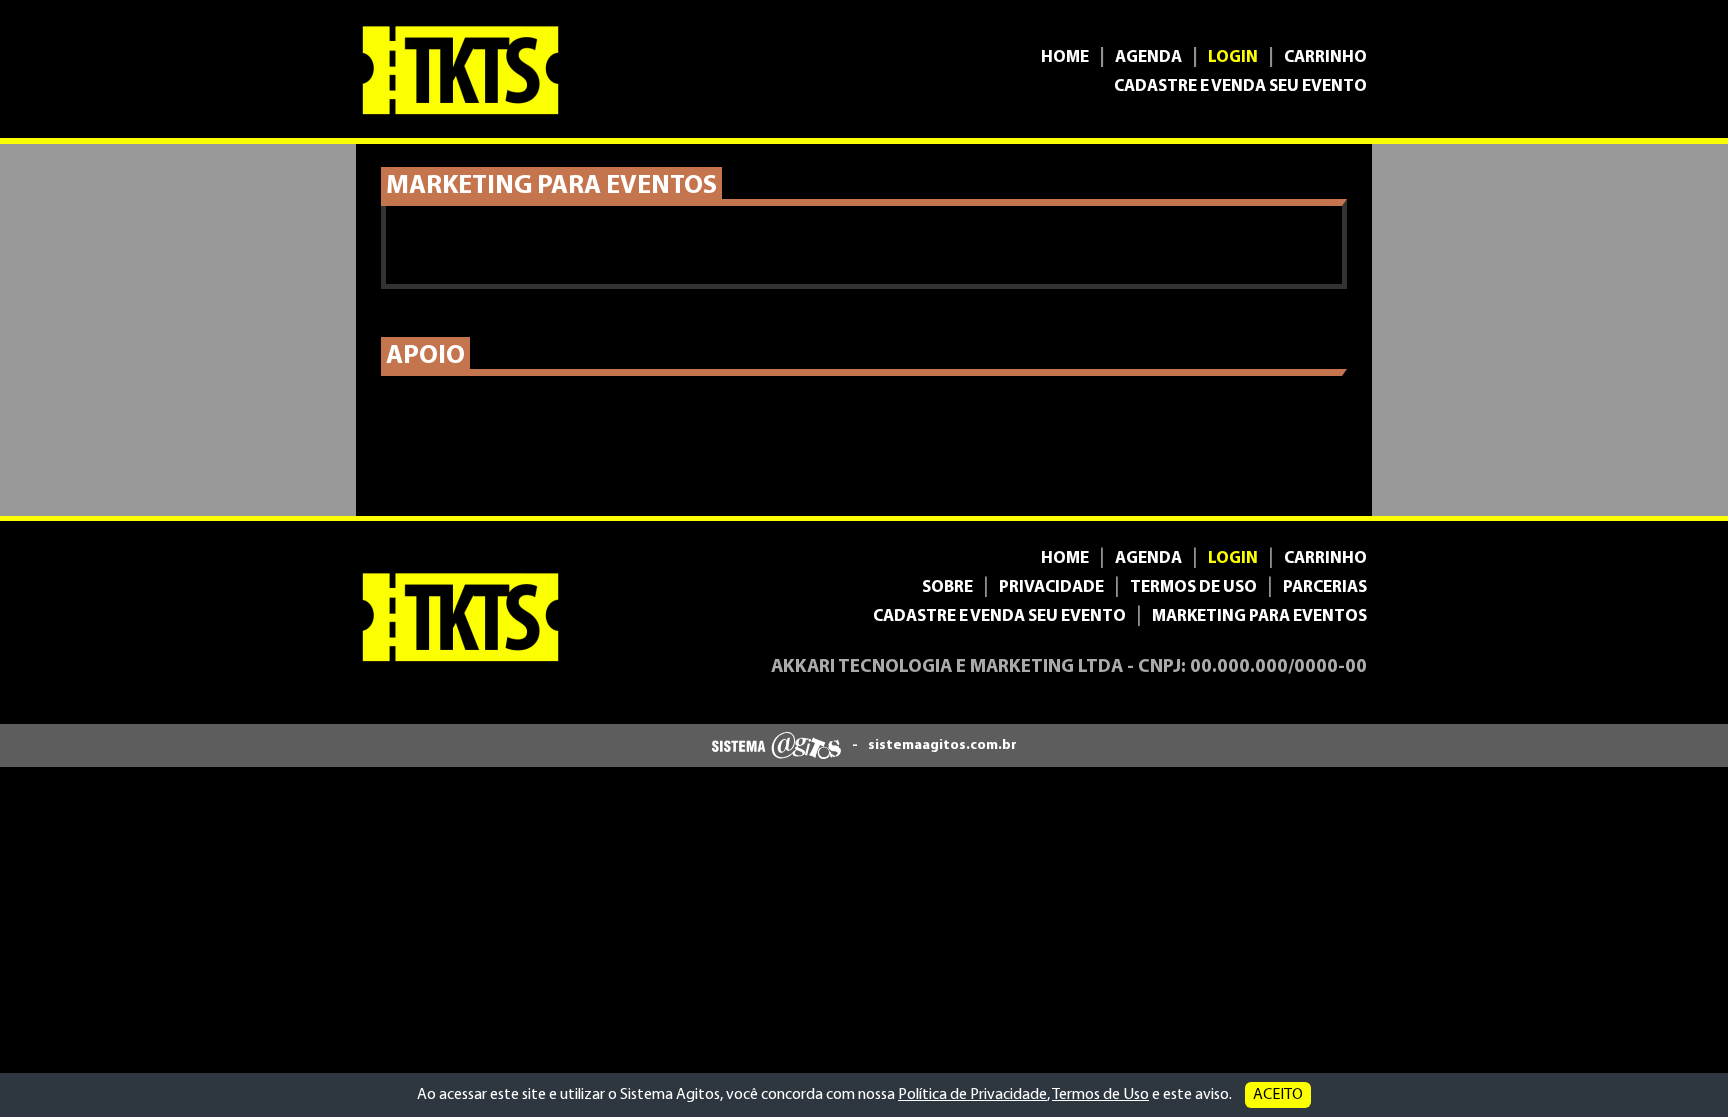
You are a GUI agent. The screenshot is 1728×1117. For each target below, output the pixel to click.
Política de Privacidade (972, 1095)
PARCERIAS (1325, 587)
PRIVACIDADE (1051, 587)
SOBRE (947, 587)
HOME (1065, 57)
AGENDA (1148, 57)
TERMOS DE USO (1193, 587)
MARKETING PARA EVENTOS (1259, 616)
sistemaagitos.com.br (942, 745)
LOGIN (1233, 57)
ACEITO (1278, 1095)
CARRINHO (1325, 57)
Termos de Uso (1100, 1095)
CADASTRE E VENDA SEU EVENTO (1240, 86)
